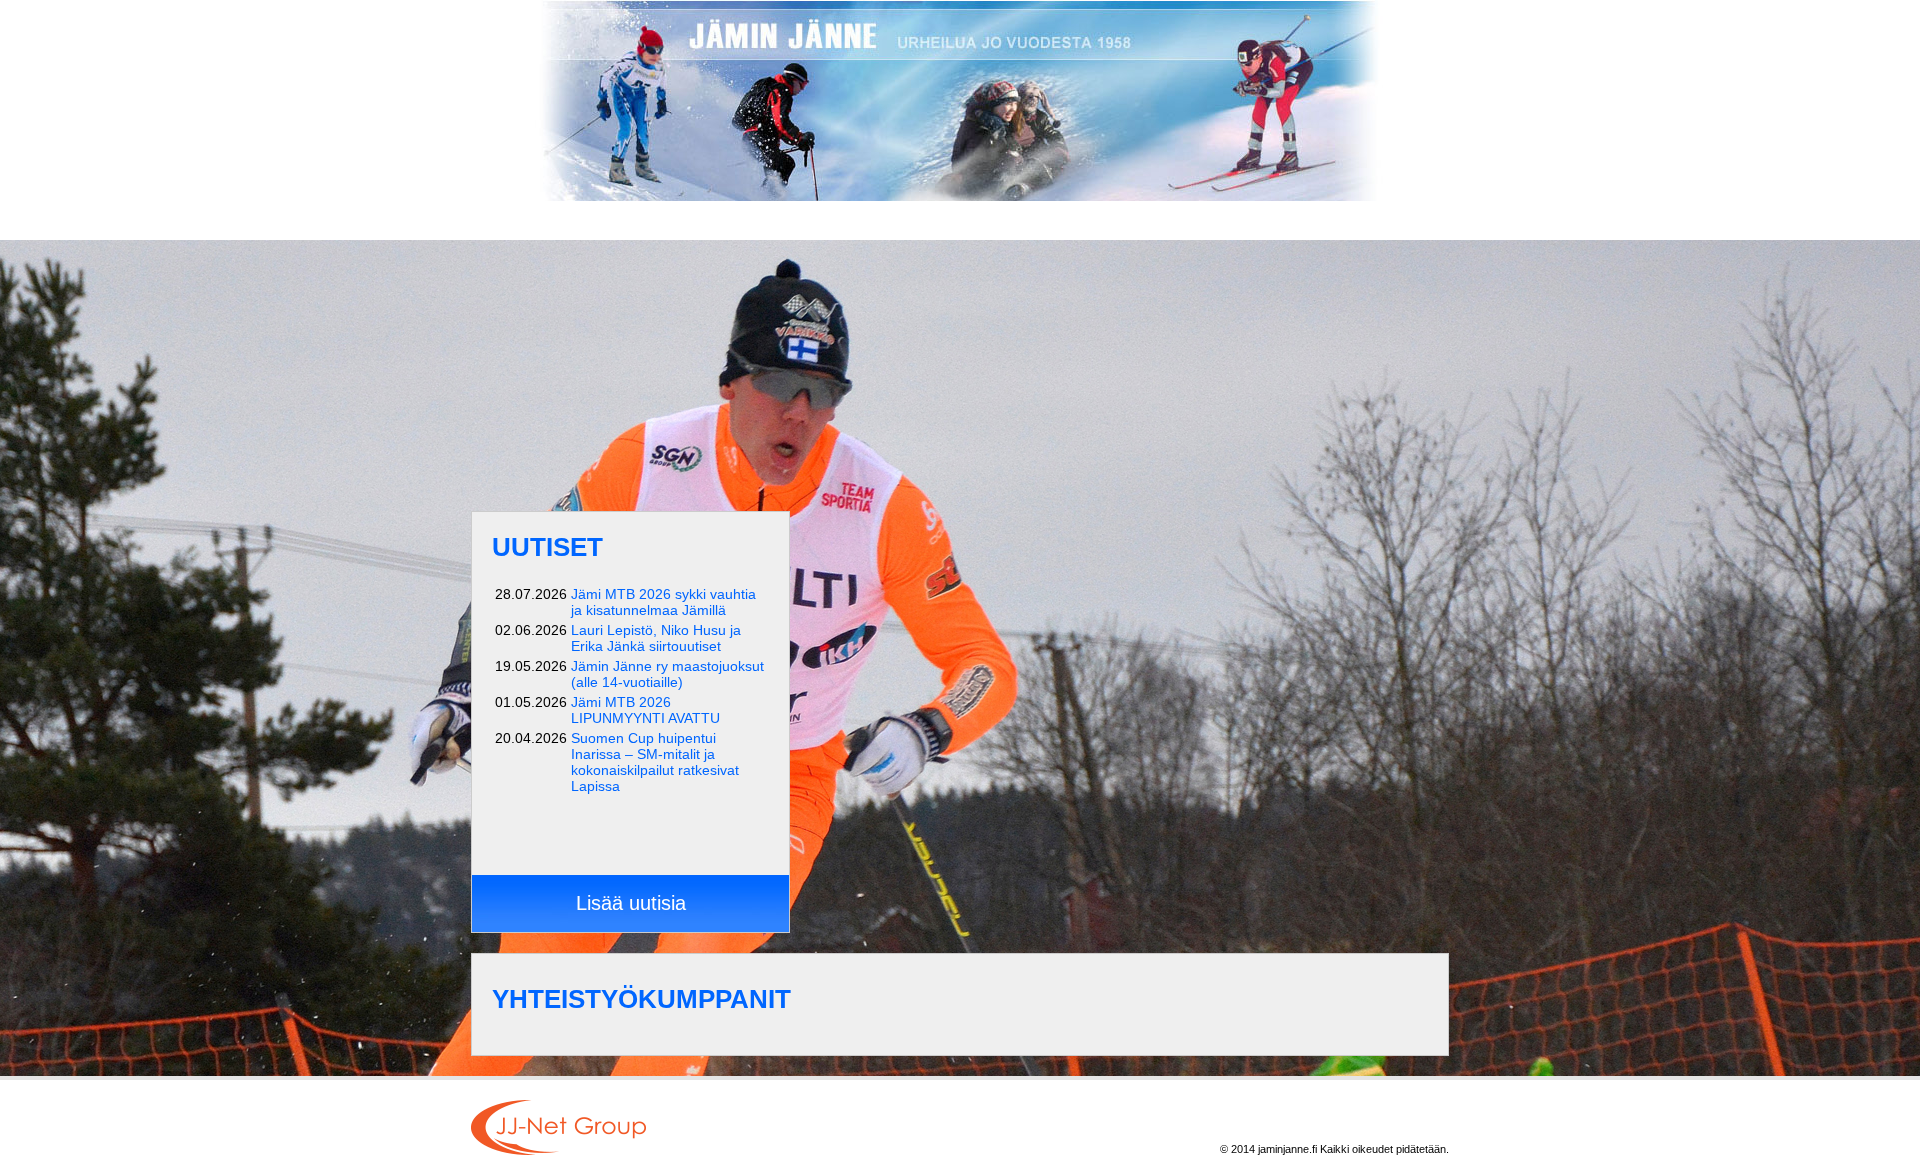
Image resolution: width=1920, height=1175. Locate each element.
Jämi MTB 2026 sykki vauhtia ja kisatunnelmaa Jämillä (663, 602)
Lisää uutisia (631, 903)
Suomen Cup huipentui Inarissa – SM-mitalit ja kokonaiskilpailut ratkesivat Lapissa (655, 762)
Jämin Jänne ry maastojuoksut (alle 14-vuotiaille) (667, 674)
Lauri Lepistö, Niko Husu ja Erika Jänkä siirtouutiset (656, 638)
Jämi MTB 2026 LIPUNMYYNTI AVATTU (645, 710)
